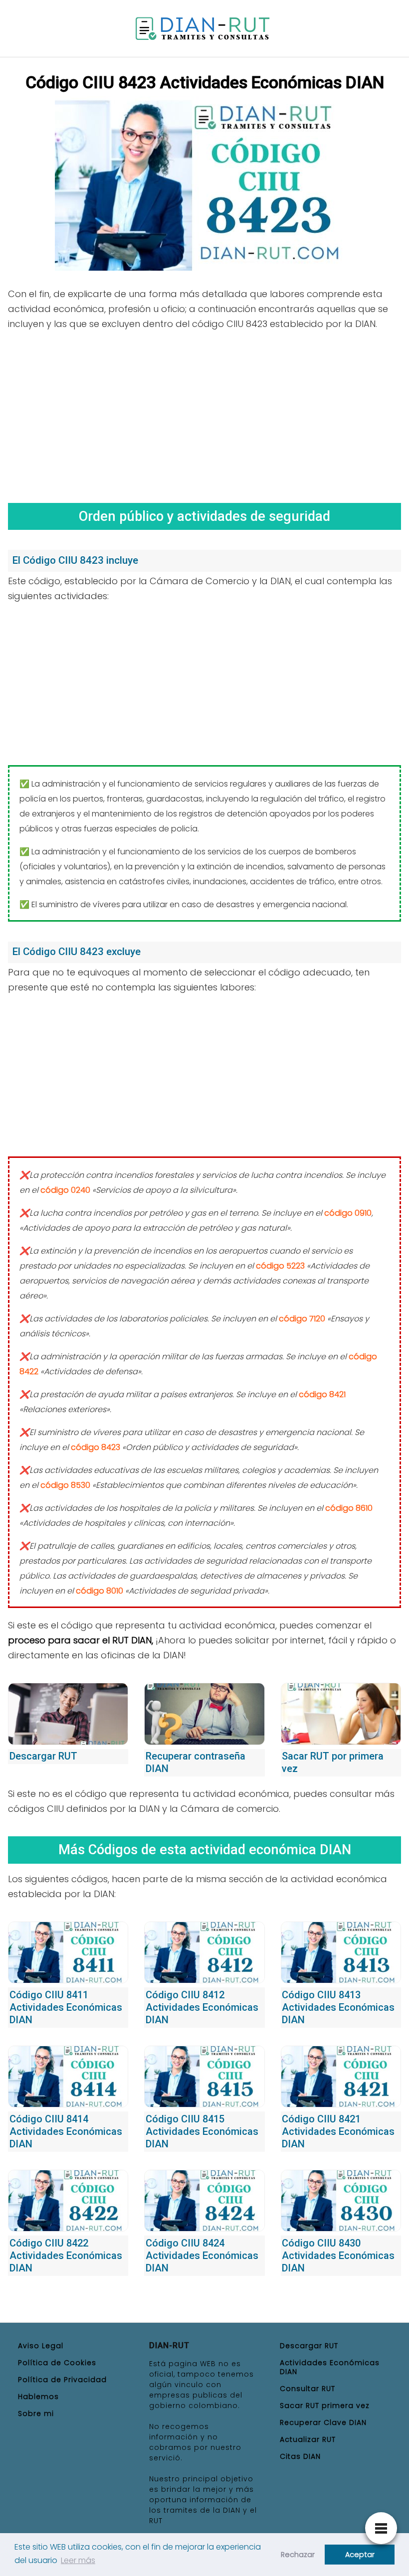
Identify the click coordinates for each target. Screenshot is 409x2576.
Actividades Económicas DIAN (330, 2367)
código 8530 (65, 1485)
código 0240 (65, 1190)
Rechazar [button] (298, 2555)
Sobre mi (36, 2414)
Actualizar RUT (308, 2439)
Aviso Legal (41, 2346)
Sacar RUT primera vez (325, 2406)
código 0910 (348, 1213)
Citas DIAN (300, 2456)
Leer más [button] (78, 2560)
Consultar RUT (307, 2389)
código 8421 (322, 1394)
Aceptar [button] (360, 2555)
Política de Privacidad (62, 2380)
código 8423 (96, 1447)
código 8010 (100, 1591)
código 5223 (280, 1266)
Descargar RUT (309, 2346)
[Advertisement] (204, 413)
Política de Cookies (57, 2363)
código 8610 (349, 1508)
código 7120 (302, 1319)
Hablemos (38, 2397)
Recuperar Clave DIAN (323, 2422)
